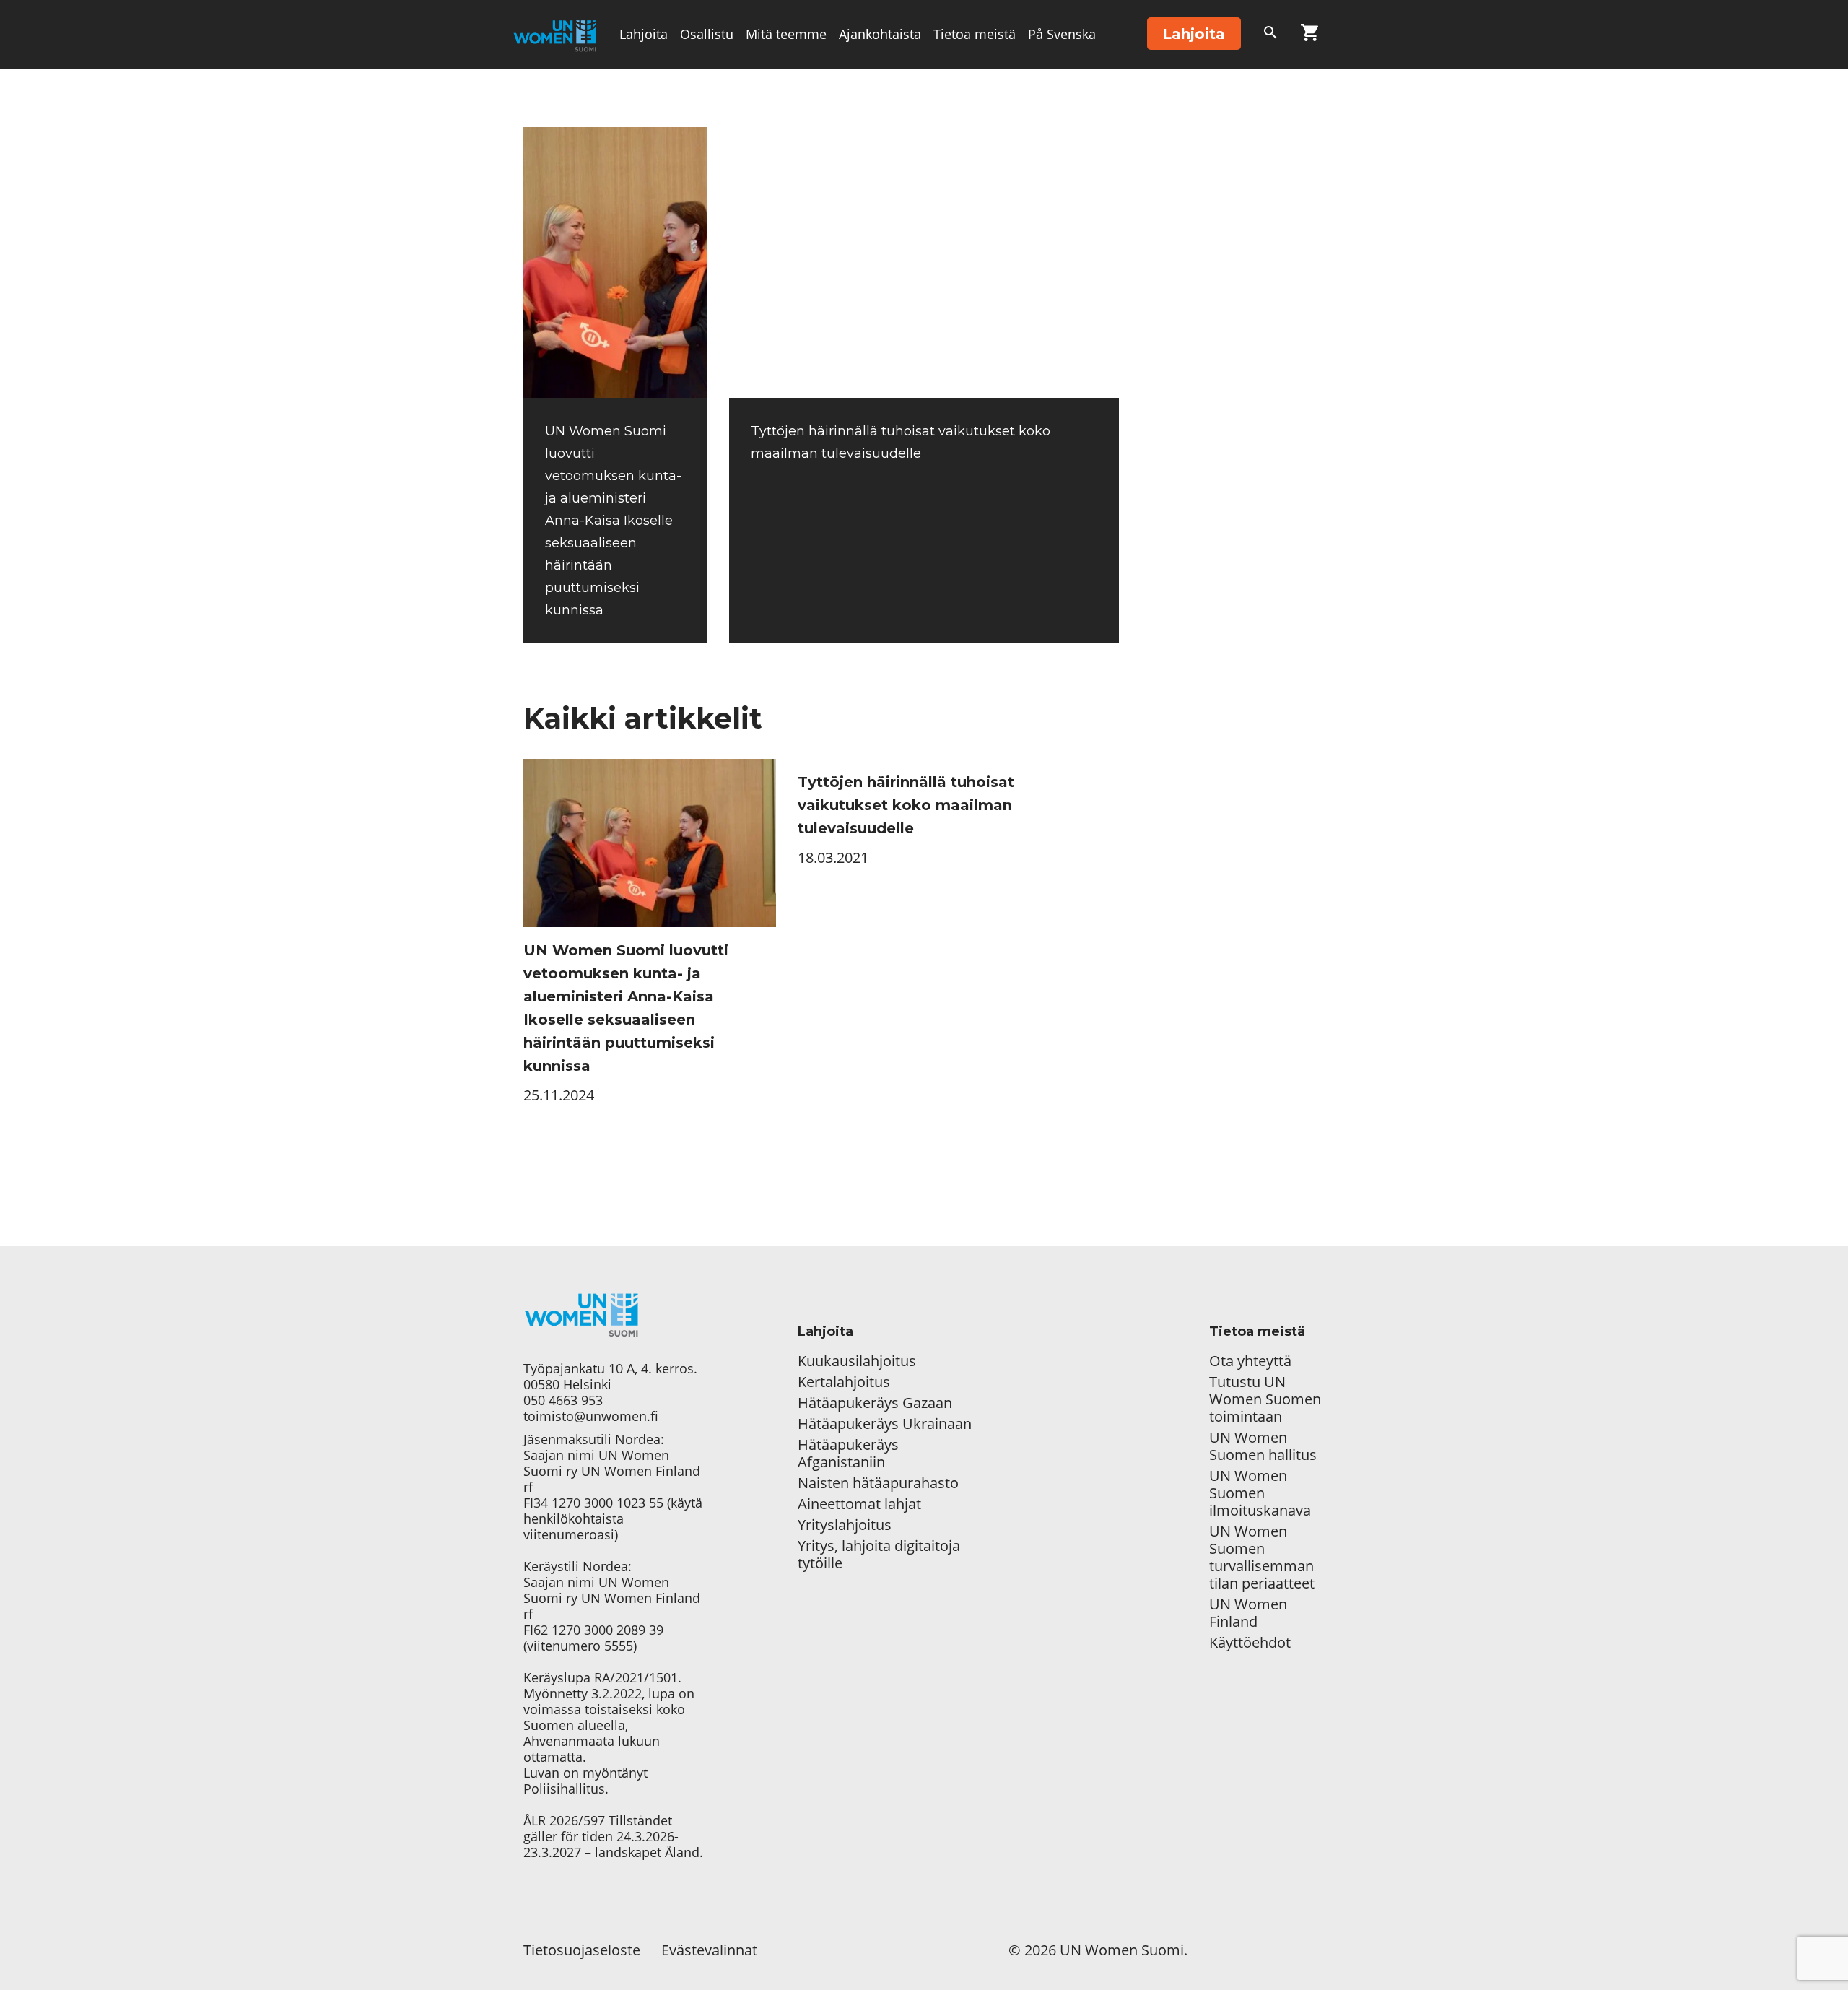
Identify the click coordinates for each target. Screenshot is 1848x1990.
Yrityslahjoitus (845, 1525)
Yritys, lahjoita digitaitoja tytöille (879, 1555)
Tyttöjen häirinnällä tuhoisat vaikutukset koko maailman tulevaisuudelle (906, 805)
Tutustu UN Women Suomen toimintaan (1265, 1399)
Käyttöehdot (1250, 1643)
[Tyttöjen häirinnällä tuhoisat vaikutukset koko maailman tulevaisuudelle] (924, 262)
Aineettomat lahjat (859, 1504)
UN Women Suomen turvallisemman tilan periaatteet (1264, 1557)
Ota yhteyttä (1250, 1361)
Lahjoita (644, 34)
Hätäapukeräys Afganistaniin (848, 1454)
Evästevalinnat (709, 1950)
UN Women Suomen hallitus (1263, 1446)
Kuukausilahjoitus (857, 1361)
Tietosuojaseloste (582, 1950)
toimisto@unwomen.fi (591, 1416)
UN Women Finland (1248, 1613)
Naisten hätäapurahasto (878, 1483)
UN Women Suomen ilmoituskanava (1260, 1493)
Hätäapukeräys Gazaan (875, 1403)
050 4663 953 (563, 1400)
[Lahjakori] (1309, 35)
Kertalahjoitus (844, 1382)
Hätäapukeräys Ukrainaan (885, 1424)
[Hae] (1270, 35)
